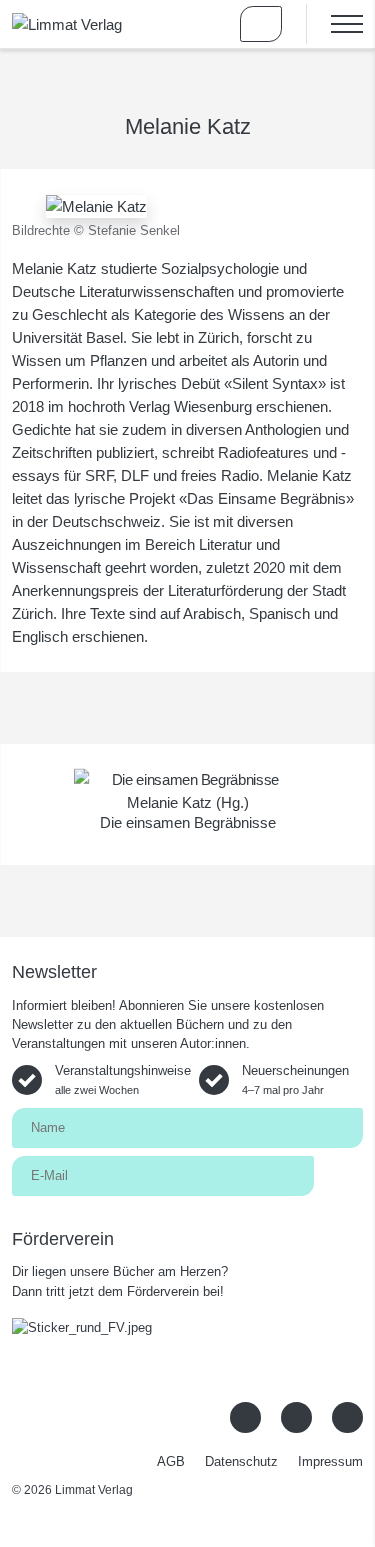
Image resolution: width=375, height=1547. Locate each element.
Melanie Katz (169, 802)
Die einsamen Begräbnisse (188, 822)
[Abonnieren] (338, 1174)
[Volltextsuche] (203, 24)
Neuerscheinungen (295, 1079)
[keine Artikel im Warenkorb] (261, 24)
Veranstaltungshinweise (123, 1079)
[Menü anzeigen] (334, 24)
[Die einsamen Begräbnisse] (187, 779)
